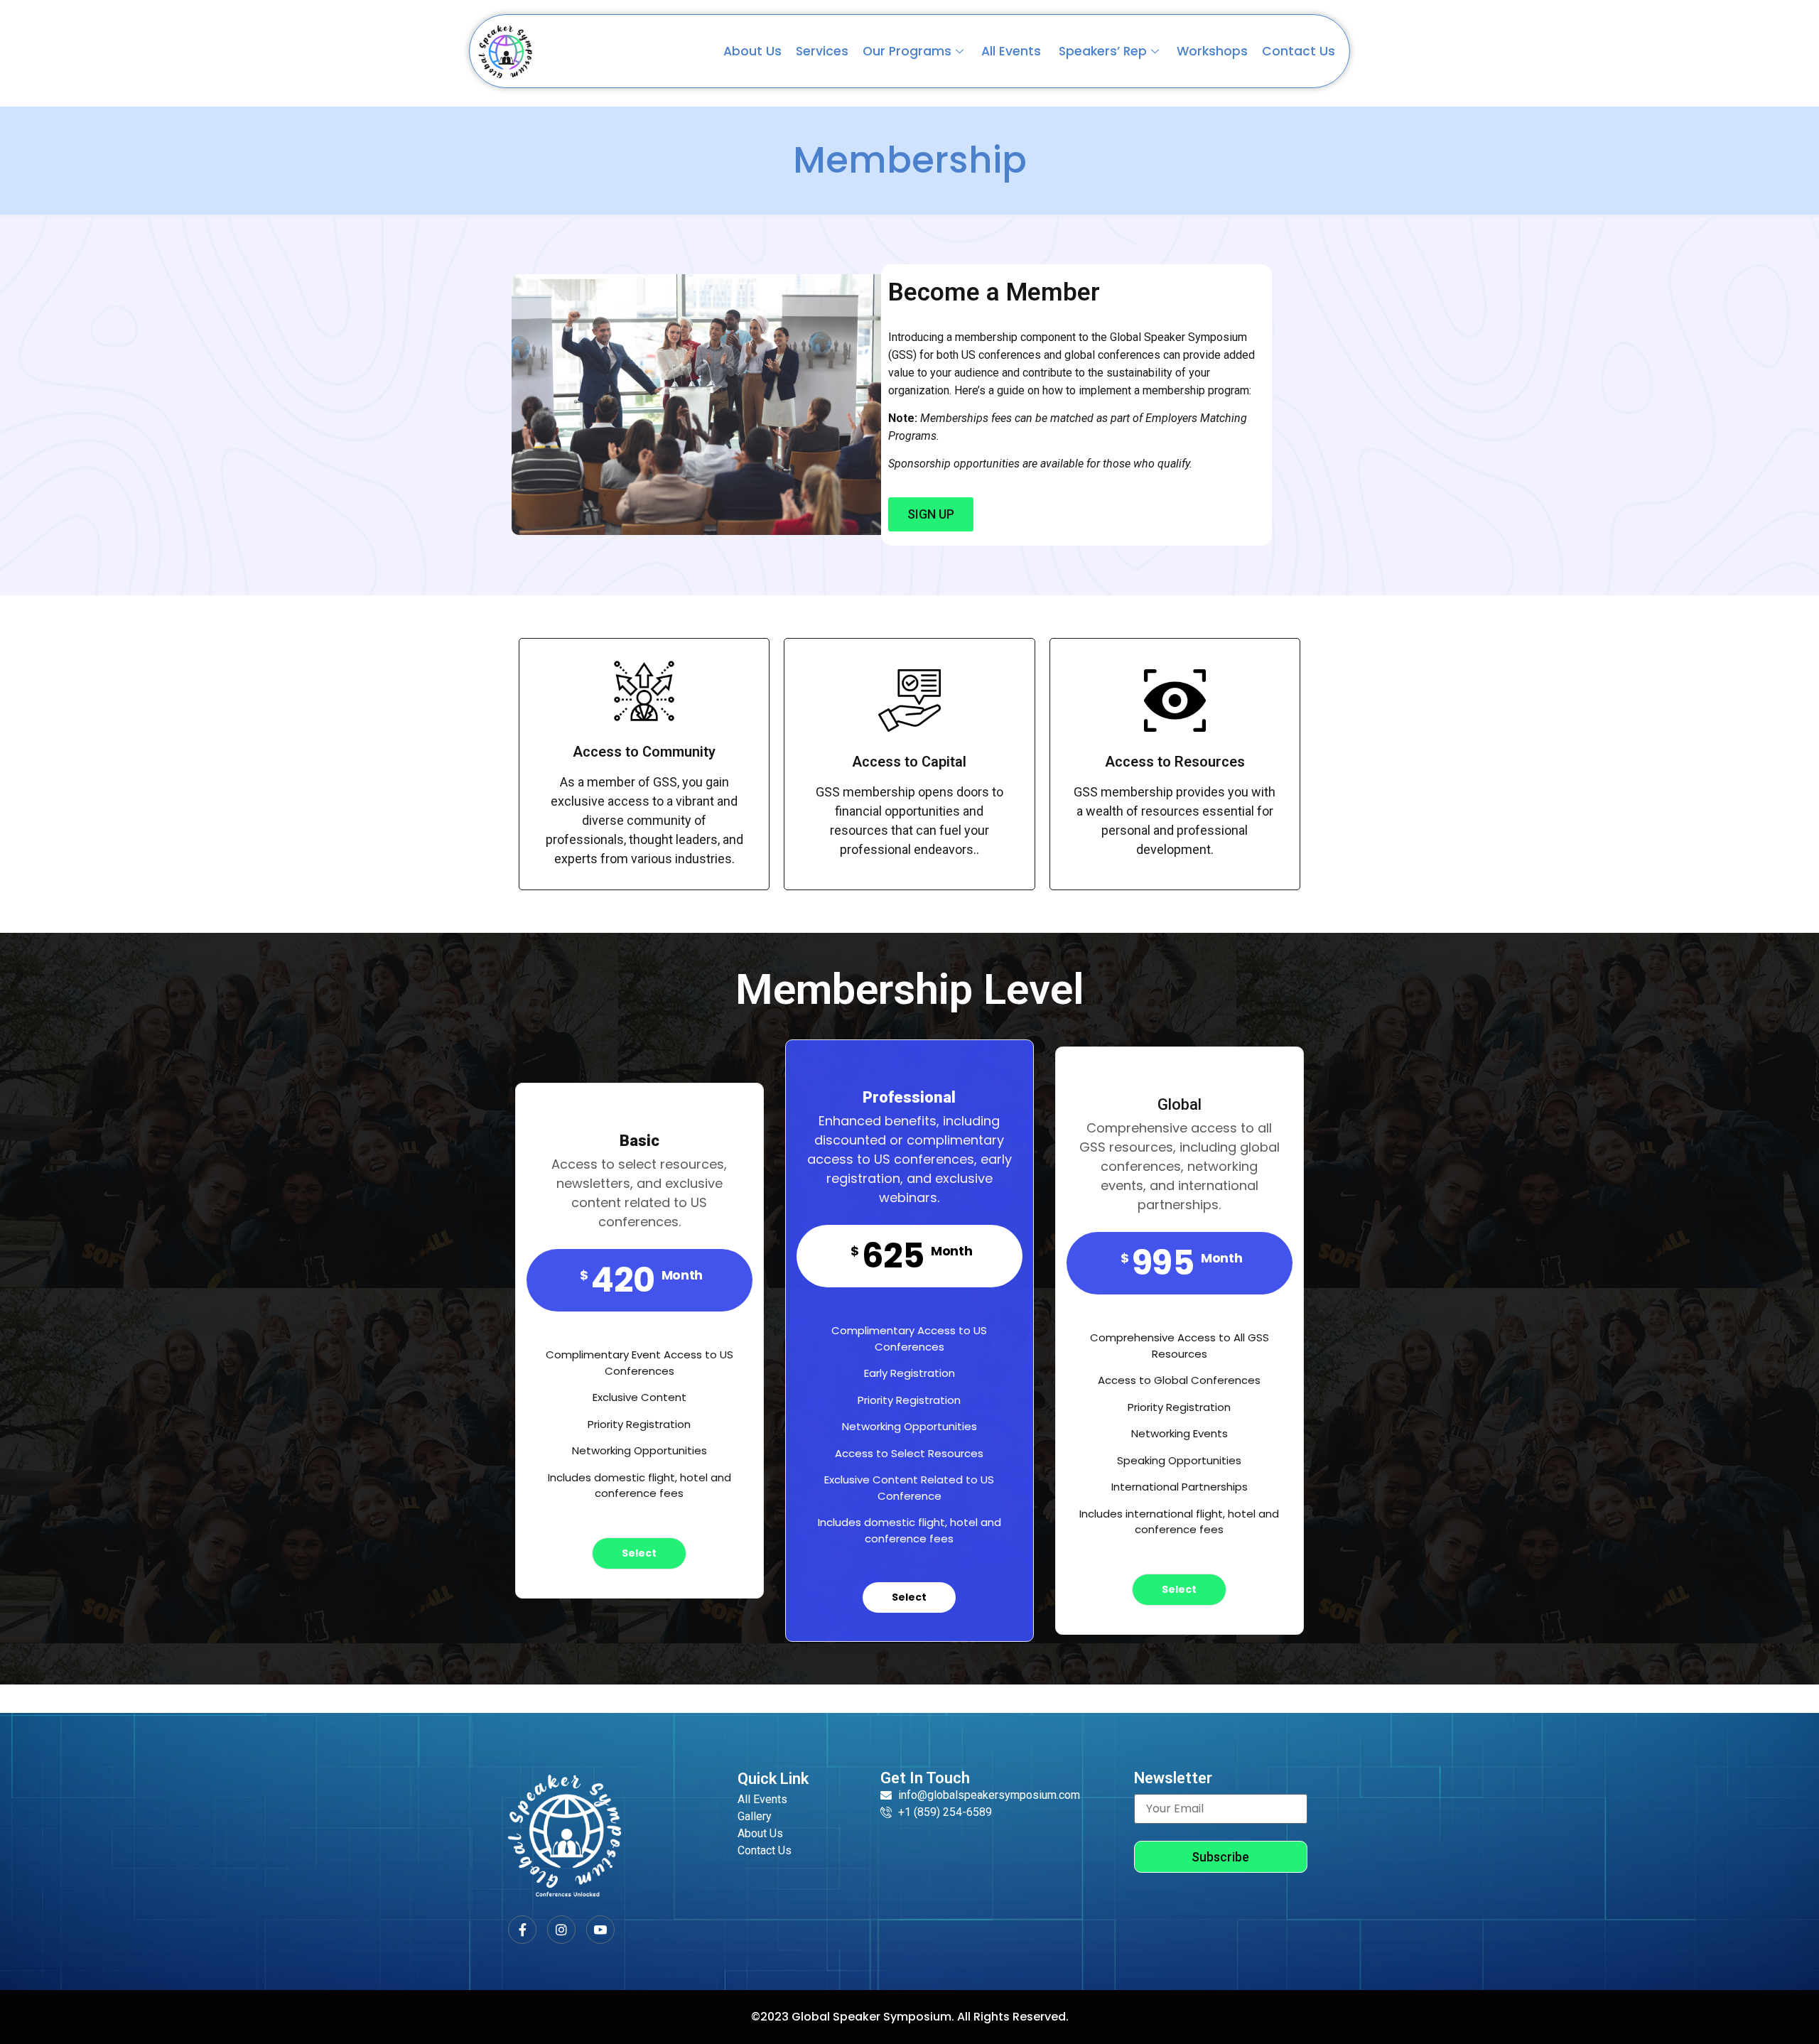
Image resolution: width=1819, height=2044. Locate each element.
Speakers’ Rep (1103, 51)
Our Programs (907, 51)
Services (822, 51)
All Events (1013, 51)
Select (639, 1553)
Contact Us (1299, 51)
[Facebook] (522, 1930)
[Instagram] (561, 1930)
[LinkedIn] (600, 1930)
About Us (752, 51)
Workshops (1212, 51)
